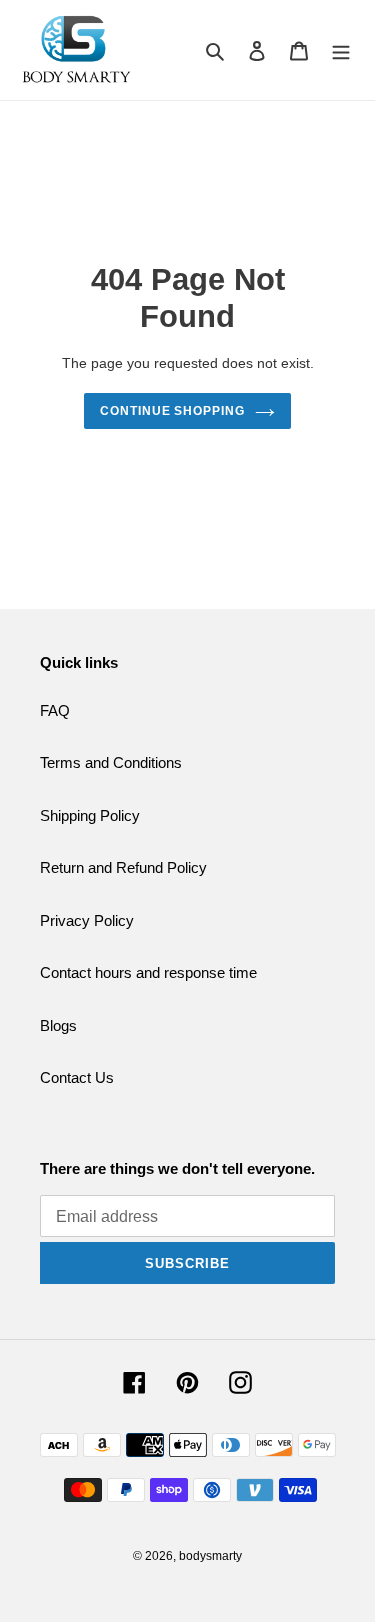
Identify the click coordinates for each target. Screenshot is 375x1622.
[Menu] (341, 50)
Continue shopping (173, 411)
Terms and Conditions (111, 762)
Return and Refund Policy (123, 867)
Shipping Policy (90, 815)
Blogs (58, 1025)
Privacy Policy (87, 920)
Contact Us (77, 1077)
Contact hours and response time (148, 972)
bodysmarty (210, 1556)
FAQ (55, 710)
